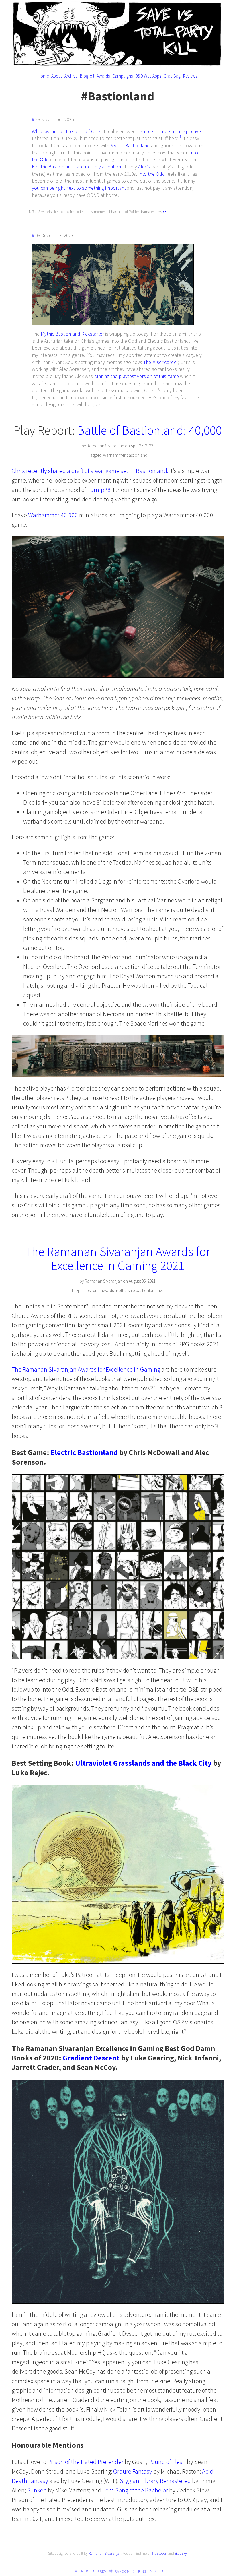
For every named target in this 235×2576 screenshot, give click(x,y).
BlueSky (181, 2553)
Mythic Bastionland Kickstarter (72, 334)
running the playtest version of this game (136, 376)
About (57, 76)
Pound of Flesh (167, 2462)
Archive (71, 76)
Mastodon (160, 2553)
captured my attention (98, 167)
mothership (125, 1290)
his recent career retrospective (169, 131)
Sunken (37, 2490)
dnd (96, 1290)
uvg (161, 1290)
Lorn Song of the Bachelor (135, 2490)
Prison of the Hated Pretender (86, 2462)
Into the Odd (152, 174)
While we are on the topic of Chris (67, 131)
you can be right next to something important (79, 188)
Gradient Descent (91, 2058)
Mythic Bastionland (130, 146)
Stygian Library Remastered (155, 2481)
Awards (103, 76)
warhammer (114, 455)
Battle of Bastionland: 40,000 (150, 430)
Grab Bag (172, 76)
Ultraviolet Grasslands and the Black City (143, 1763)
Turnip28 (99, 490)
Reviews (190, 76)
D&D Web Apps (148, 76)
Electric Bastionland (53, 167)
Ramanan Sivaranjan (105, 2553)
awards (107, 1290)
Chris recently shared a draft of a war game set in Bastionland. (90, 471)
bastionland (137, 455)
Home (43, 76)
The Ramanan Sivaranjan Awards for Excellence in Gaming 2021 (117, 1258)
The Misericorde (160, 362)
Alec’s (144, 167)
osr (89, 1290)
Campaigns (123, 76)
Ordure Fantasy (133, 2471)
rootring (81, 2571)
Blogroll (87, 76)
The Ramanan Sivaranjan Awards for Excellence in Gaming (86, 1369)
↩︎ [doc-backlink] (164, 212)
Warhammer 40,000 (53, 515)
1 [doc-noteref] (180, 137)
